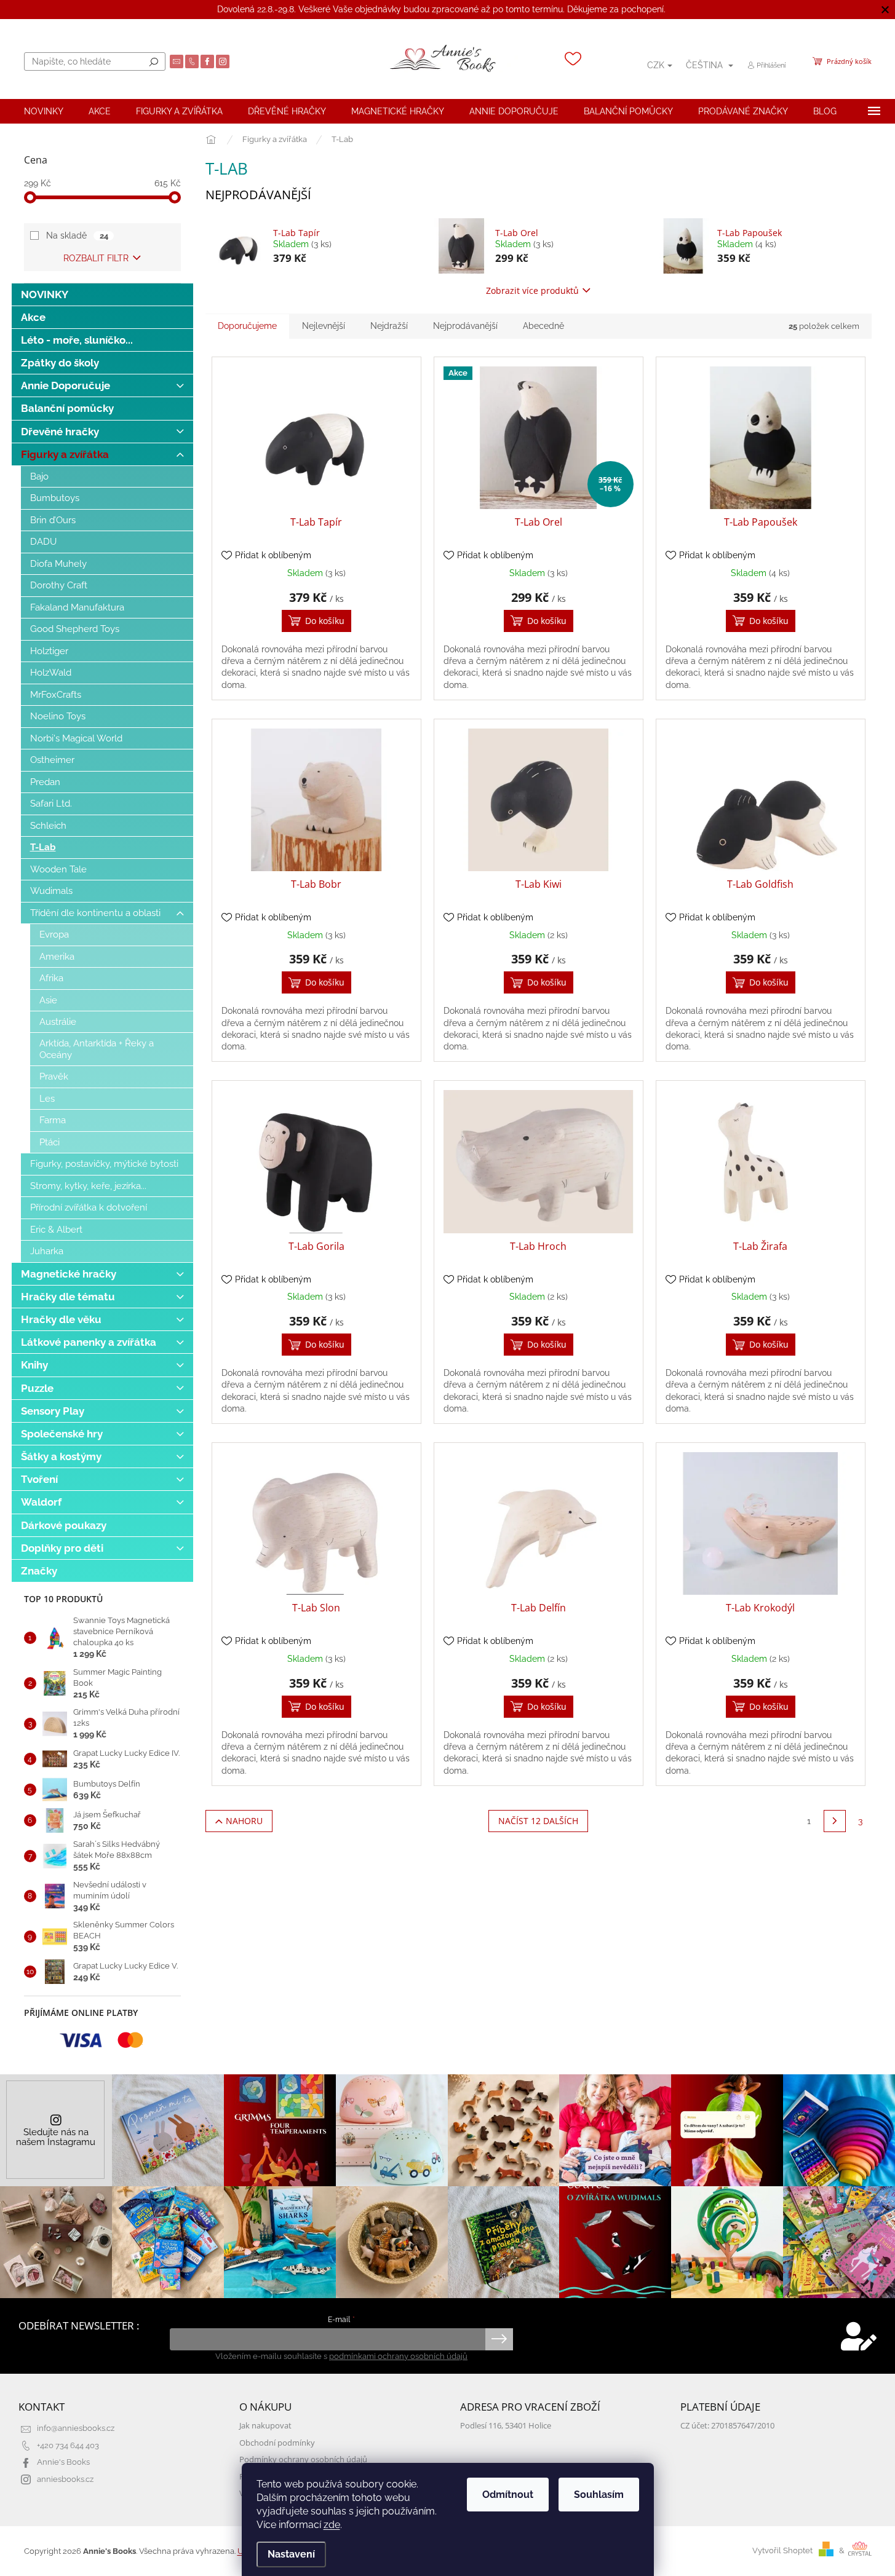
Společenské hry (62, 1434)
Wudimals (51, 891)
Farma (53, 1120)
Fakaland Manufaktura (77, 607)
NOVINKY (45, 294)
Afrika (51, 978)
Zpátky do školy (60, 363)
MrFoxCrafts (56, 695)
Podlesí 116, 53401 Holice (506, 2426)
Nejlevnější (324, 326)
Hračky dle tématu (68, 1297)
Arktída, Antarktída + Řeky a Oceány (97, 1049)
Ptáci (50, 1142)
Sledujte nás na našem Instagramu (56, 2137)
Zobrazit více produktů (532, 290)
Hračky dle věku (61, 1319)
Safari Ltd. (51, 804)
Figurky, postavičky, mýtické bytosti (104, 1164)
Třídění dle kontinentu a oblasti (95, 913)
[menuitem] (44, 111)
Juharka (47, 1251)
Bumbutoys (55, 498)
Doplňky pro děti (62, 1548)
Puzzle (37, 1388)
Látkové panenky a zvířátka (89, 1342)
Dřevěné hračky (60, 432)
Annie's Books (63, 2462)
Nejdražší (389, 326)
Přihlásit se (499, 2339)
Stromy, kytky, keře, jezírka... (88, 1186)
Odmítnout (508, 2495)
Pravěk (54, 1077)
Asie (48, 1000)
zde (332, 2525)
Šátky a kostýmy (61, 1456)
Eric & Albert (56, 1230)
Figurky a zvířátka (65, 454)
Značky (39, 1571)
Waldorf (41, 1502)
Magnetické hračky (69, 1274)
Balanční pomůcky (67, 408)
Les (47, 1099)
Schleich (48, 826)
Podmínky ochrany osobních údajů (303, 2459)
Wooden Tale (58, 869)
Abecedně (543, 326)
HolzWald (51, 673)
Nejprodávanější (465, 326)
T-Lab (43, 847)
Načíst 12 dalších (538, 1821)
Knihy (34, 1365)
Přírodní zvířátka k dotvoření (89, 1207)
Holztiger (49, 651)
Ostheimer (52, 760)
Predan (45, 782)
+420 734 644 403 (68, 2445)
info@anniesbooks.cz (76, 2428)
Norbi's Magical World (76, 738)
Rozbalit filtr (96, 258)
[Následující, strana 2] (835, 1821)
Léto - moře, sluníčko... (77, 340)
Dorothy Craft (59, 585)
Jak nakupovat (265, 2426)
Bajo (39, 476)
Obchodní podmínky (277, 2443)
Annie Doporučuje (66, 385)
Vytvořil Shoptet (782, 2550)
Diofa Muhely (58, 564)
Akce (33, 317)
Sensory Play (53, 1411)
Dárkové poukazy (64, 1525)
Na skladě (77, 235)
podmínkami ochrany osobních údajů (398, 2356)
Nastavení (291, 2554)
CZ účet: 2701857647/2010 (727, 2426)
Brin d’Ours (53, 520)
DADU (43, 542)
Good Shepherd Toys (75, 629)
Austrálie (58, 1022)
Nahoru (244, 1821)
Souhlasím (599, 2495)
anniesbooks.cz (65, 2479)
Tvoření (39, 1479)
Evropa (54, 934)
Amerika (57, 957)
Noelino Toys (58, 716)
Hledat (154, 61)
